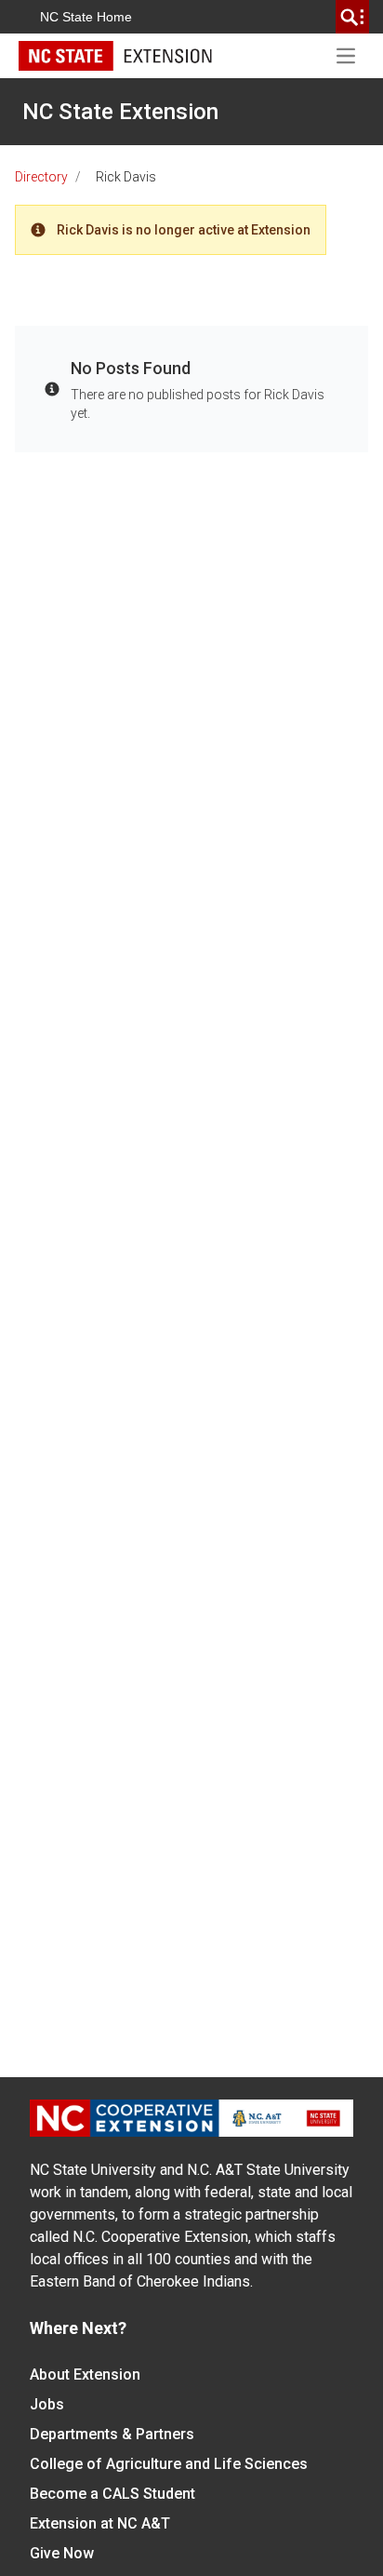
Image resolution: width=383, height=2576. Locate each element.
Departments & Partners (112, 2434)
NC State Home (86, 17)
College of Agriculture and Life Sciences (169, 2464)
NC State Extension (120, 112)
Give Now (62, 2553)
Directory (41, 177)
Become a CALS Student (112, 2494)
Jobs (47, 2404)
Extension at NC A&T (100, 2523)
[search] (352, 17)
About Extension (85, 2375)
